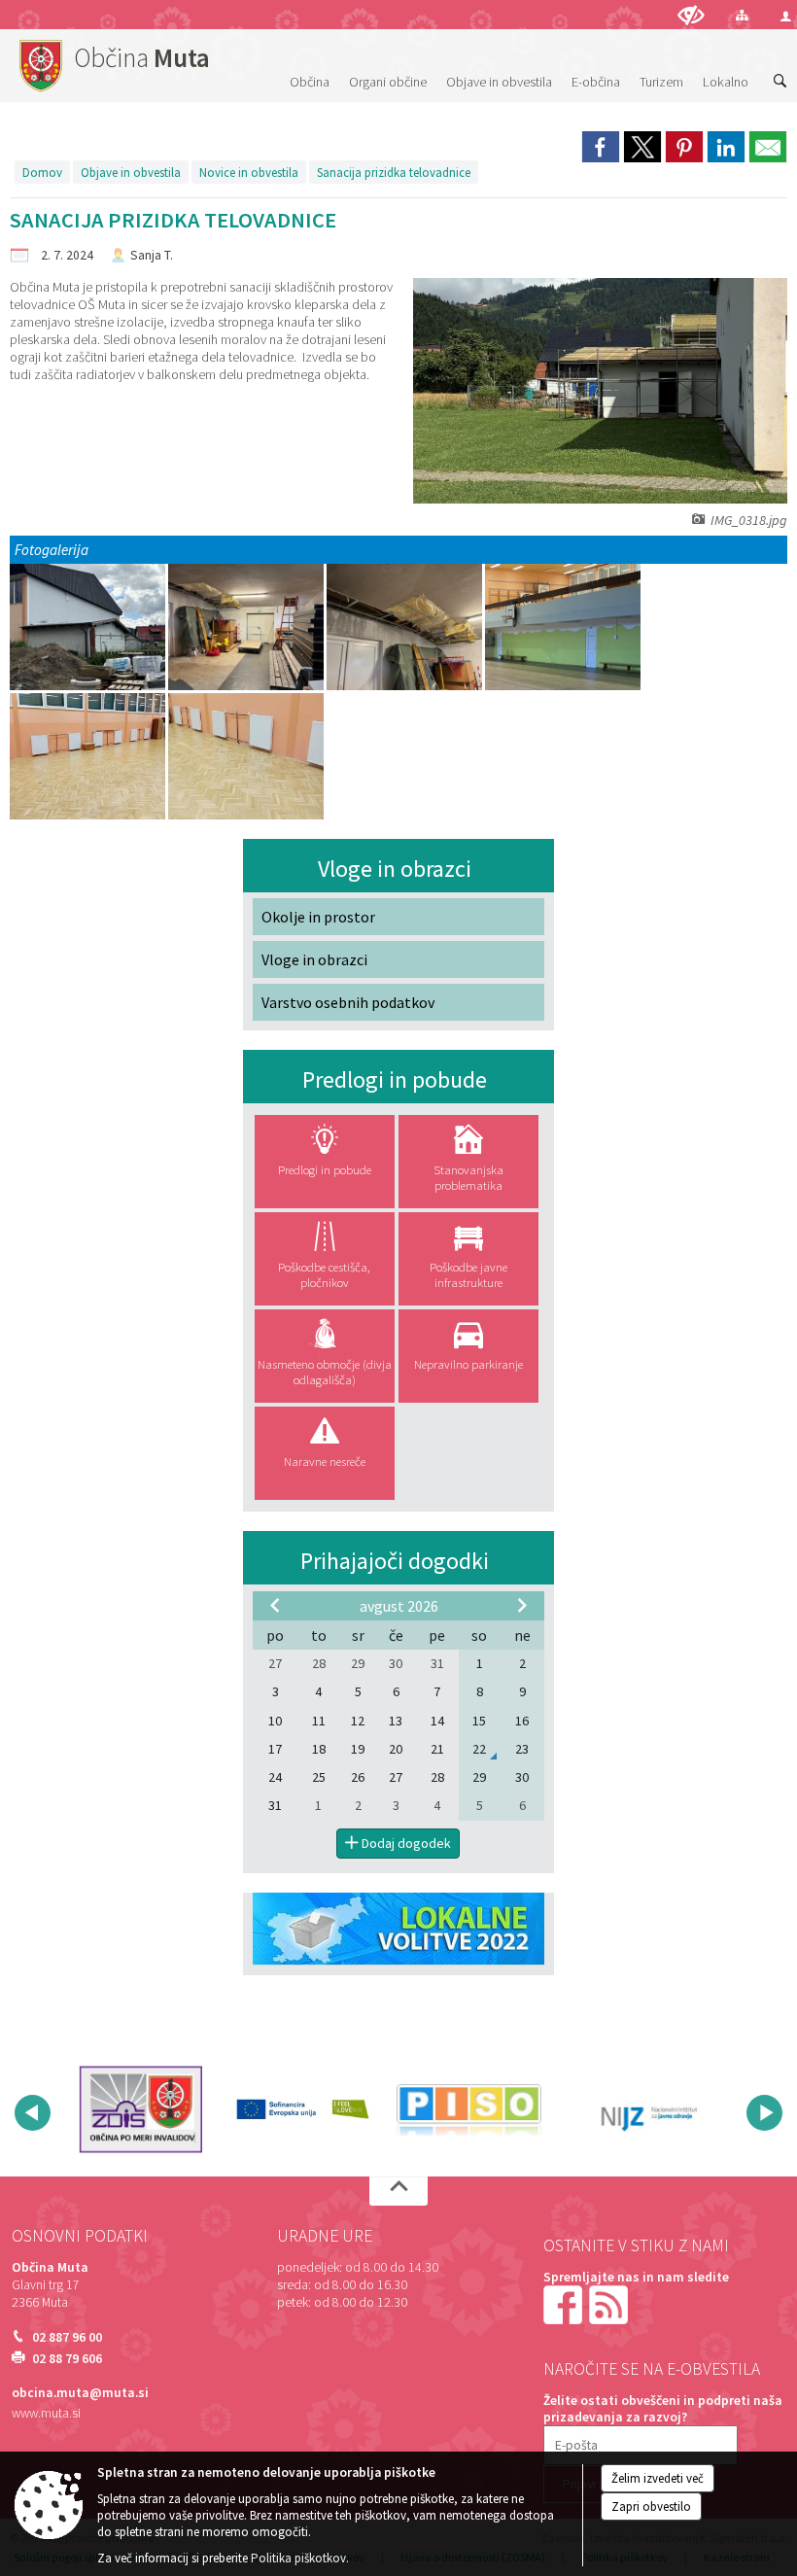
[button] (33, 2113)
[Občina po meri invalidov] (140, 2109)
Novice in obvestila (249, 172)
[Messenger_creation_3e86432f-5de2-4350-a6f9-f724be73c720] (89, 757)
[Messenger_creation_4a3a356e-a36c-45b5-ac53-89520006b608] (246, 757)
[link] (601, 147)
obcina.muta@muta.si (80, 2393)
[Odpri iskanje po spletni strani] (780, 82)
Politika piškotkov (298, 2558)
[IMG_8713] (563, 627)
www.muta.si (46, 2413)
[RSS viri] (610, 2304)
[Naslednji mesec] (522, 1605)
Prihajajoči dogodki (395, 1561)
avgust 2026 (399, 1606)
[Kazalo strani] (742, 15)
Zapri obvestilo (651, 2506)
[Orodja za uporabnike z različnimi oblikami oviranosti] (691, 15)
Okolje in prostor (318, 917)
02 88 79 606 (67, 2359)
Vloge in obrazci (395, 869)
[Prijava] (786, 16)
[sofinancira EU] (305, 2109)
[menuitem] (310, 63)
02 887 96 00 (67, 2337)
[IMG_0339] (89, 627)
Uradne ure (325, 2236)
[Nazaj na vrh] (398, 2191)
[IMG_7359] (247, 627)
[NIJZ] (633, 2109)
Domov (42, 172)
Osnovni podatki (80, 2236)
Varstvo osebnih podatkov (348, 1002)
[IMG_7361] (406, 627)
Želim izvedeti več (658, 2478)
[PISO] (469, 2109)
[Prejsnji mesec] (275, 1605)
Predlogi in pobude (395, 1079)
